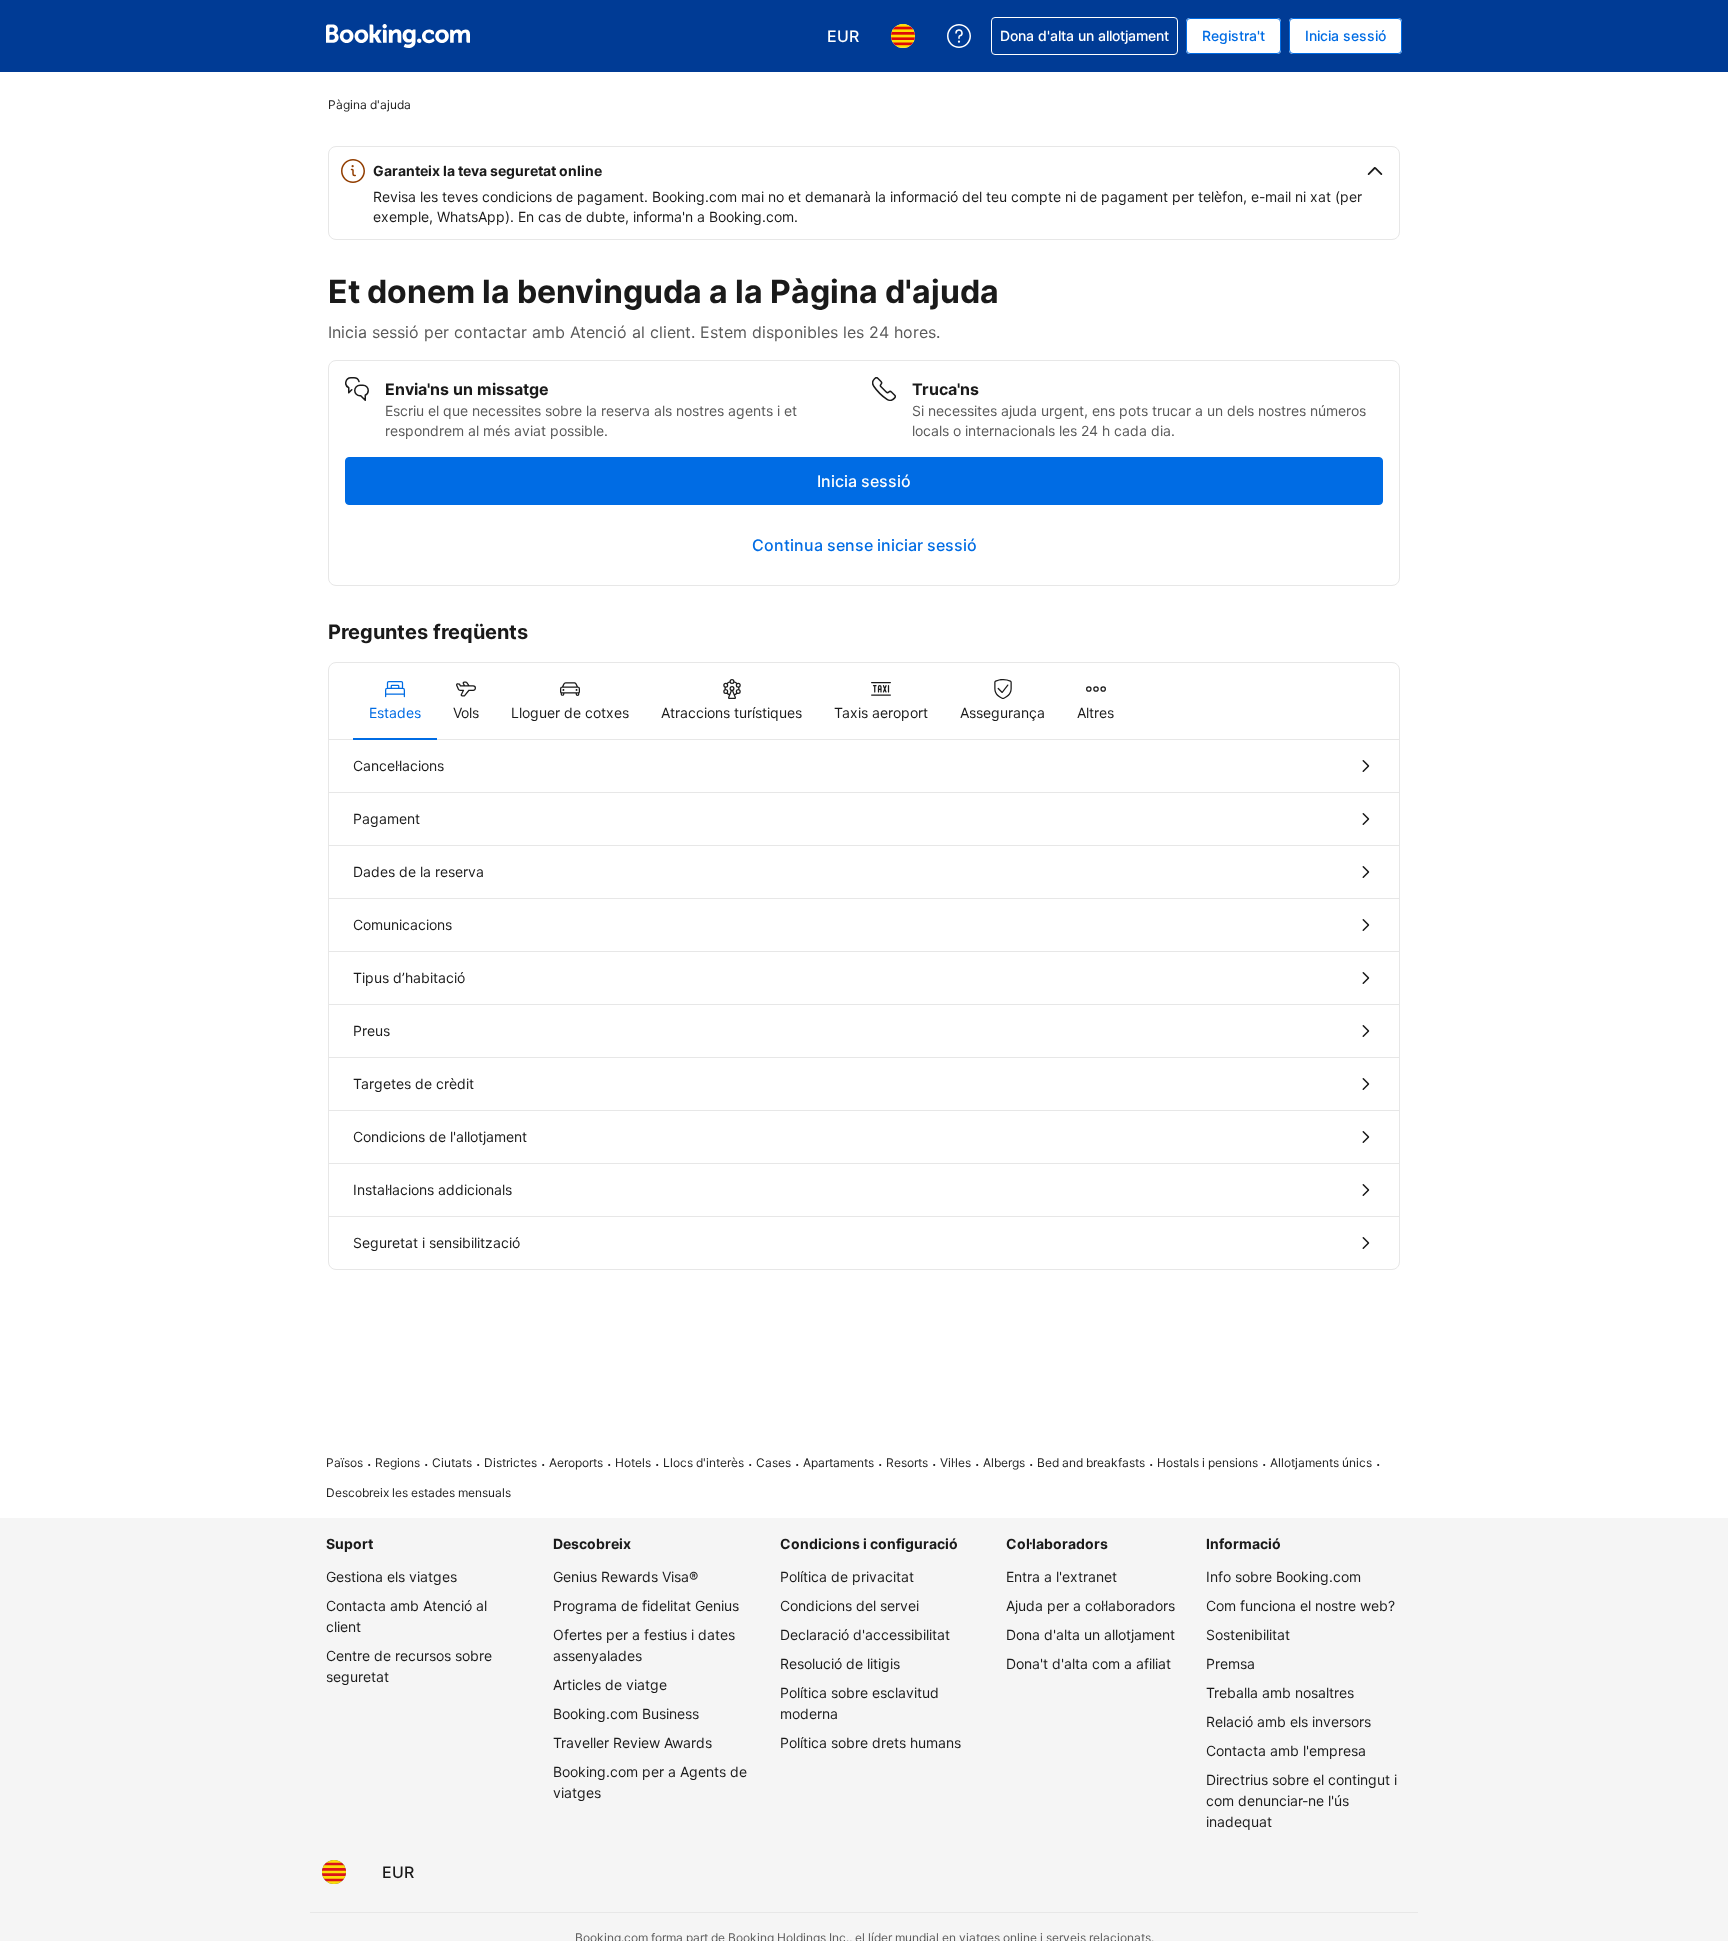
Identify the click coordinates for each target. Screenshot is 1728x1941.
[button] (864, 171)
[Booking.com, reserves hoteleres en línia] (398, 36)
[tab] (395, 701)
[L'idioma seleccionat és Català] (334, 1872)
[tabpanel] (864, 1004)
